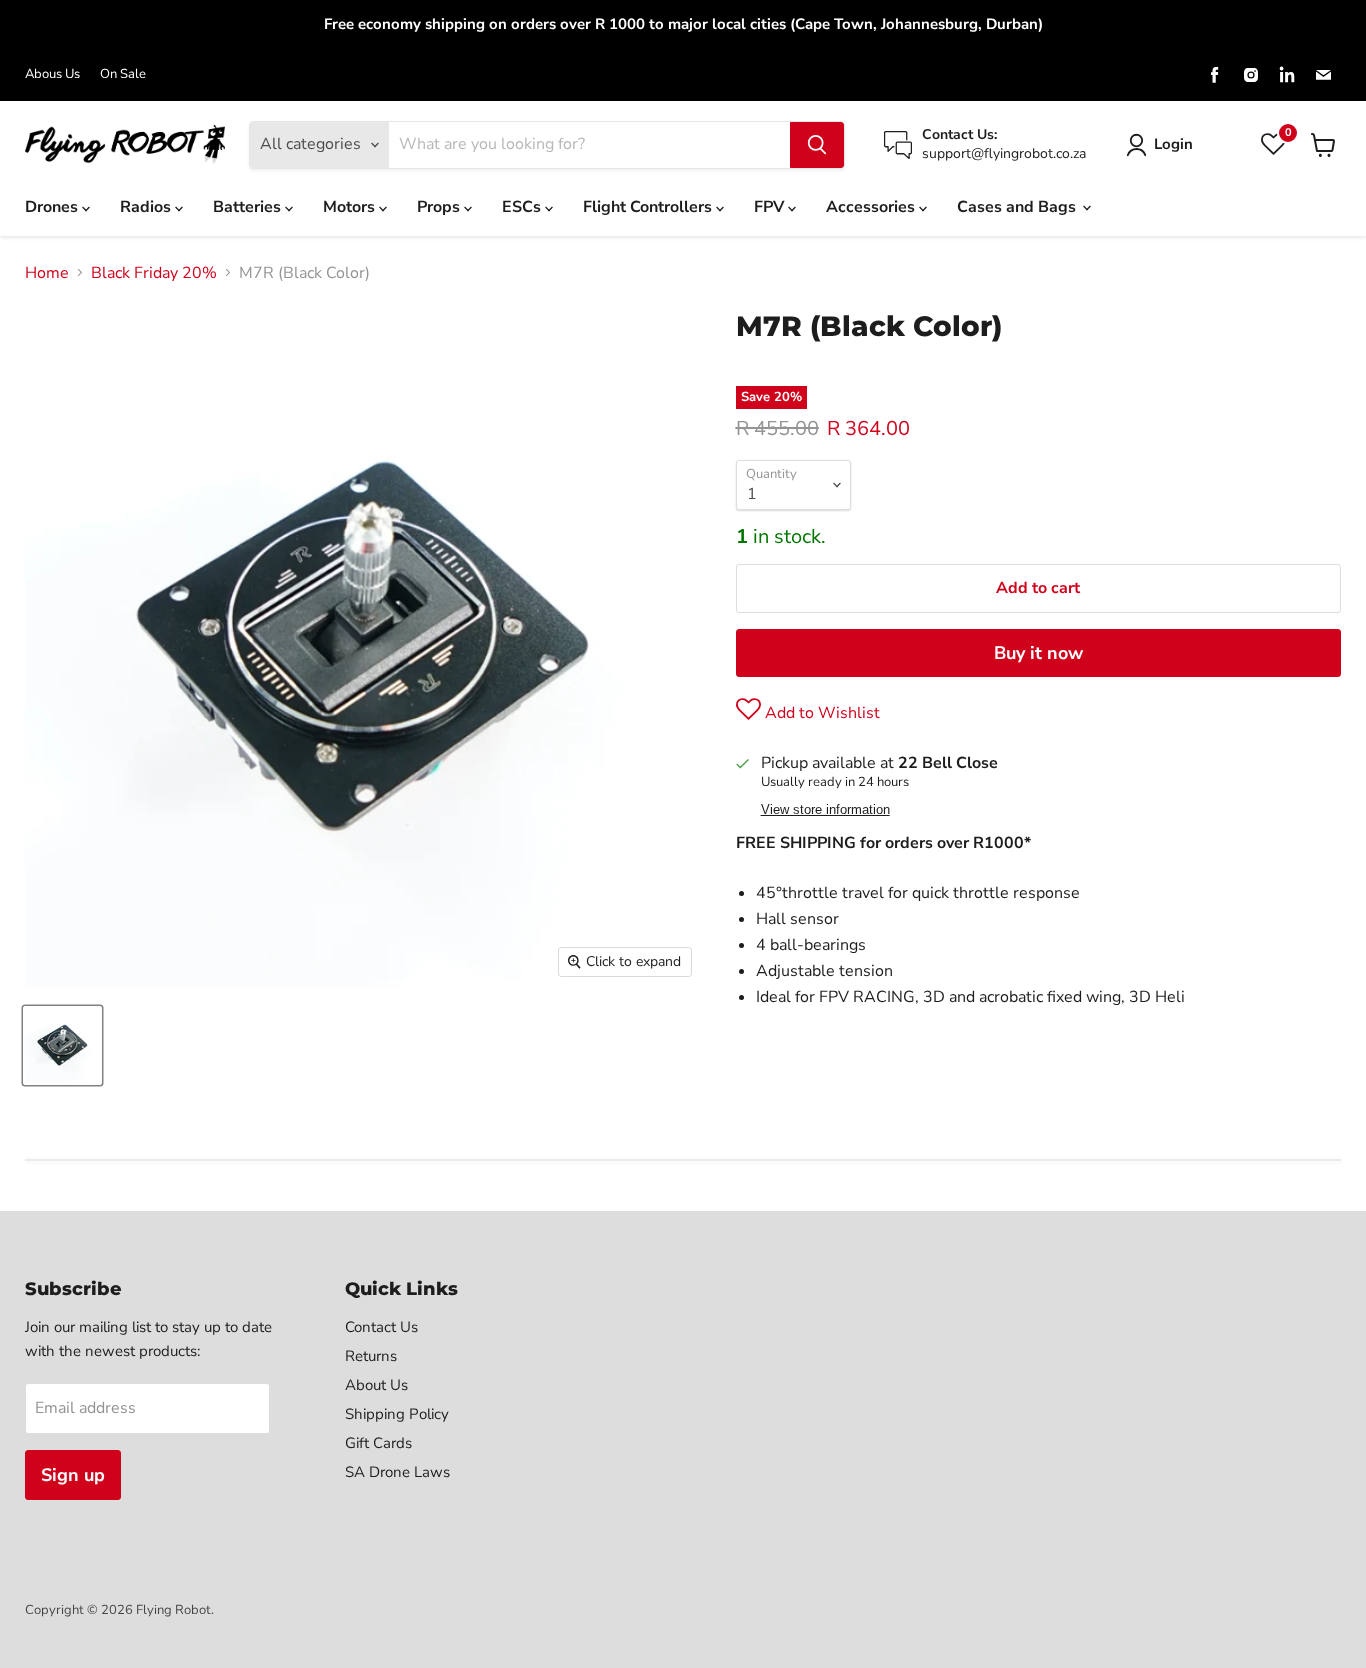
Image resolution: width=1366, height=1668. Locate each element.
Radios (147, 207)
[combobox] (589, 145)
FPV (771, 207)
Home (47, 273)
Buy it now (1038, 653)
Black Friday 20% (154, 273)
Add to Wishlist (820, 713)
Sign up (73, 1475)
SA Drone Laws (397, 1472)
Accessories (872, 207)
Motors (351, 207)
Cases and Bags (1018, 207)
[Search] (817, 145)
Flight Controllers (649, 207)
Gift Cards (378, 1443)
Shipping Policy (397, 1414)
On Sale (123, 74)
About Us (376, 1385)
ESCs (523, 207)
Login (1173, 144)
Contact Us (381, 1327)
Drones (53, 207)
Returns (371, 1356)
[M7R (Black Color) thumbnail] (62, 1045)
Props (440, 207)
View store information (825, 810)
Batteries (249, 207)
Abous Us (52, 74)
